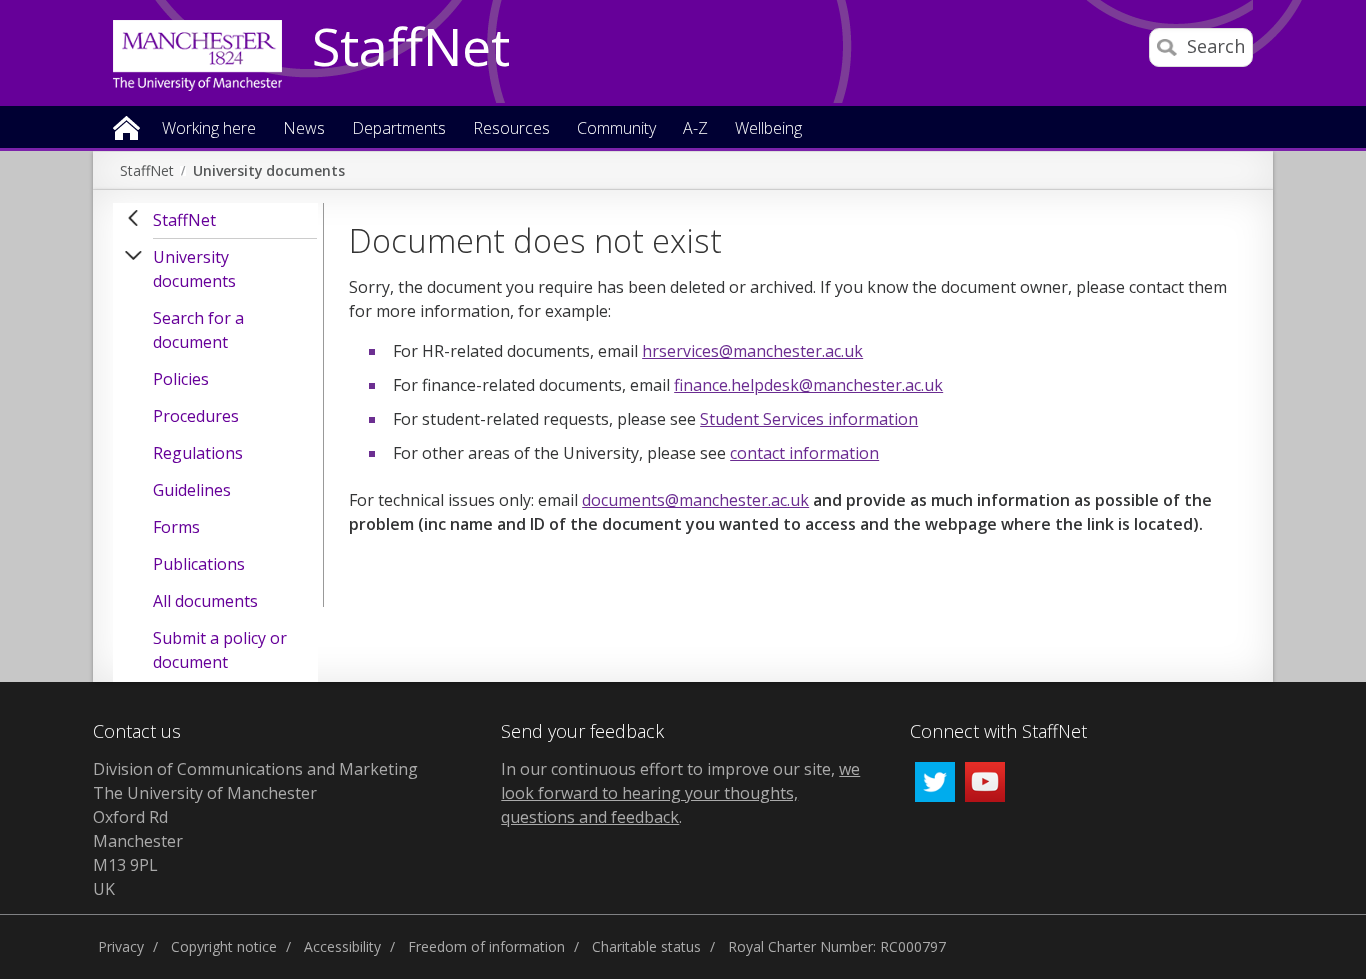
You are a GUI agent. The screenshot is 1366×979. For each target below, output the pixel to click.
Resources (511, 129)
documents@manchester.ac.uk (695, 500)
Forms (176, 527)
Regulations (198, 453)
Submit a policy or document (220, 650)
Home (126, 126)
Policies (181, 379)
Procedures (196, 416)
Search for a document (198, 330)
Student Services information (809, 419)
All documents (205, 601)
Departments (399, 129)
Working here (209, 129)
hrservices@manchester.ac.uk (752, 351)
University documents (269, 170)
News (304, 129)
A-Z (695, 129)
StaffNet (411, 48)
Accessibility (342, 946)
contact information (804, 453)
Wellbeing (768, 129)
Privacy (121, 946)
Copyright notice (224, 946)
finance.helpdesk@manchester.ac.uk (808, 385)
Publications (199, 564)
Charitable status (646, 946)
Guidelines (192, 490)
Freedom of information (486, 946)
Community (616, 129)
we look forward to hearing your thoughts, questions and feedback (680, 793)
